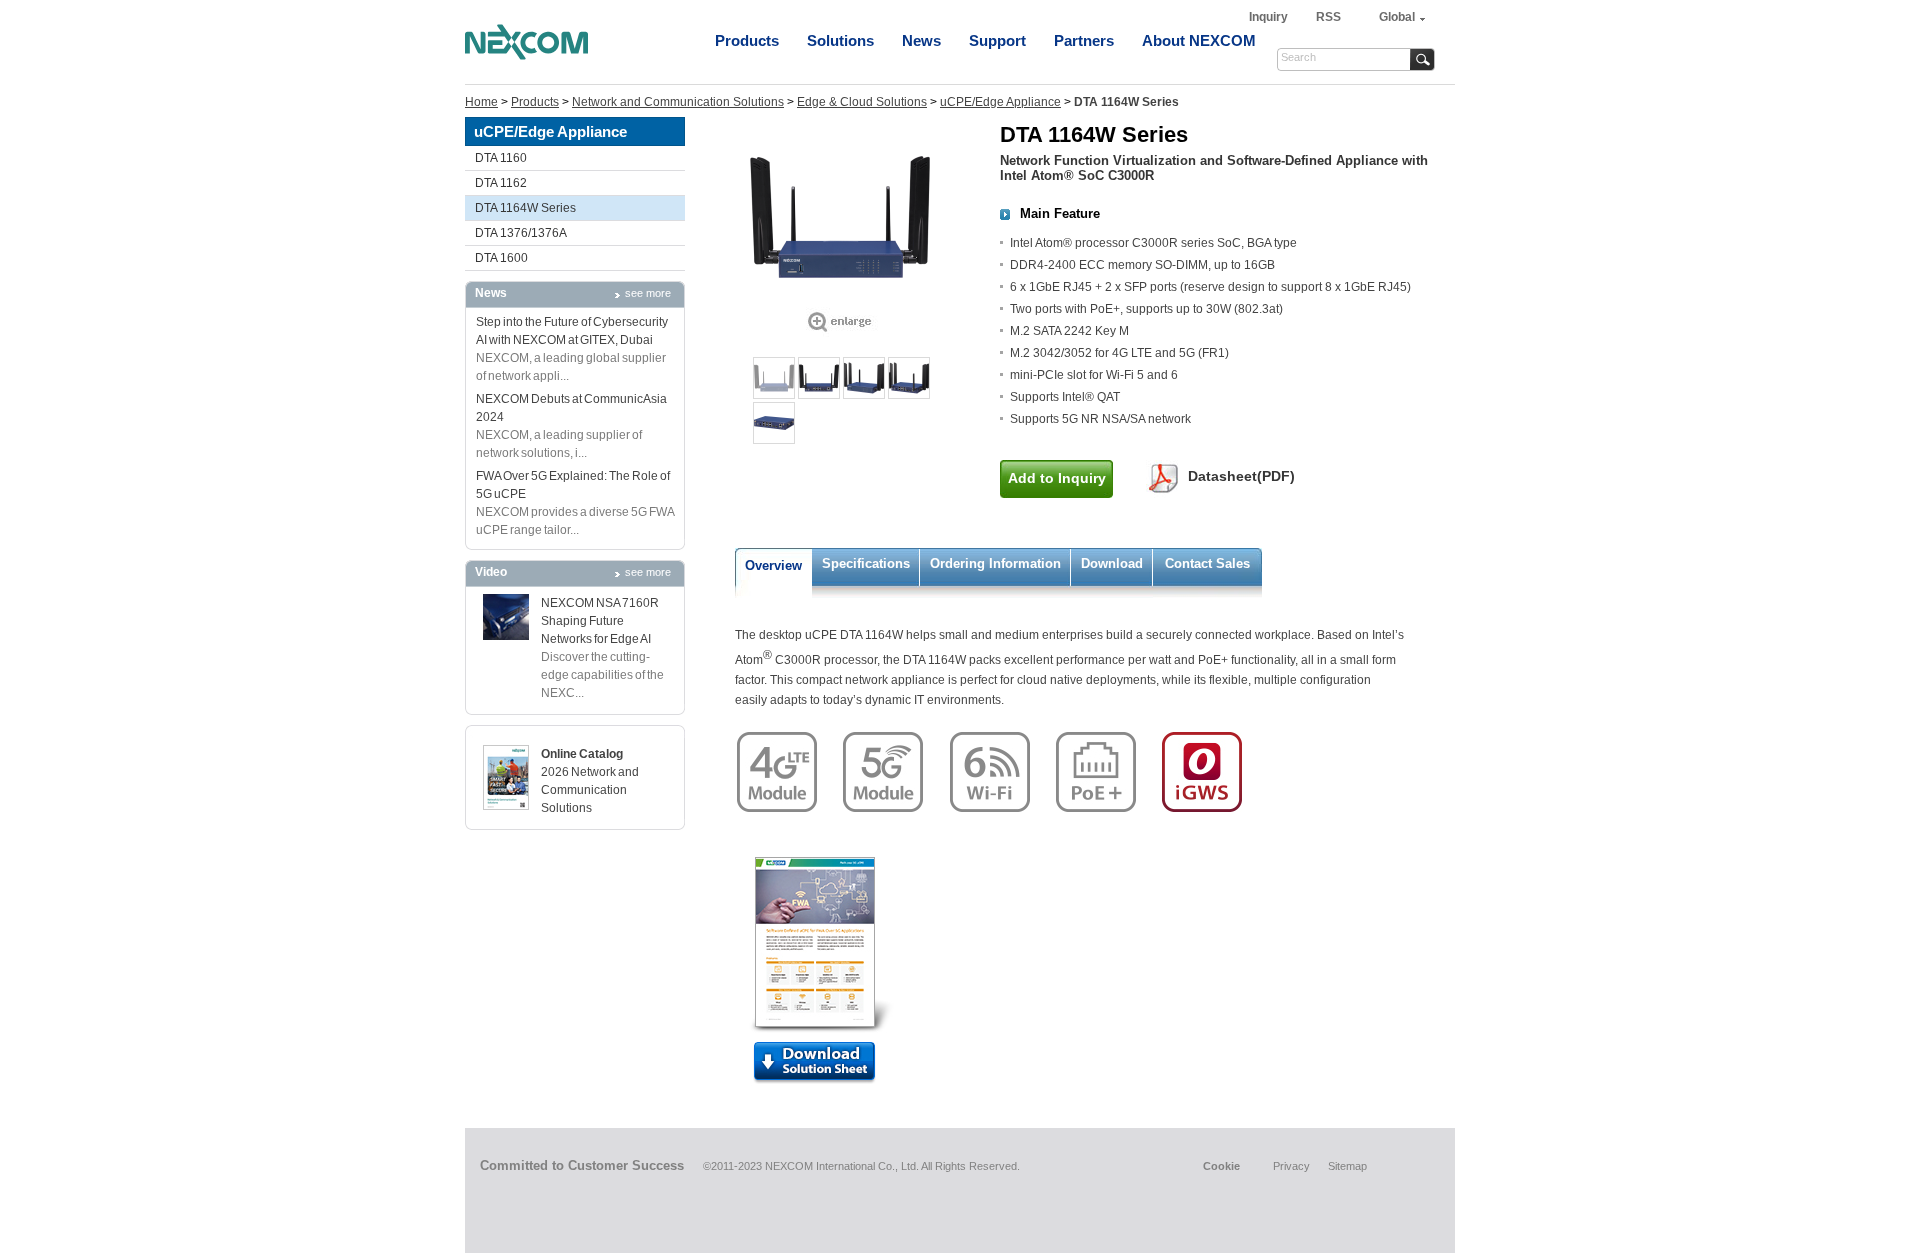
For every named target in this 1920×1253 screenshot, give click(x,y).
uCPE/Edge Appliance (1000, 102)
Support (997, 40)
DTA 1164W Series (525, 208)
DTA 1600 (501, 258)
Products (747, 40)
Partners (1084, 40)
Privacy (1291, 1166)
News (921, 40)
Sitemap (1347, 1166)
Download (1112, 563)
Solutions (840, 40)
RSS (1328, 17)
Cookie (1221, 1166)
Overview (773, 565)
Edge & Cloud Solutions (862, 102)
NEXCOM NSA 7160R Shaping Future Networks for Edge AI (600, 621)
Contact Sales (1207, 563)
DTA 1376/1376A (521, 233)
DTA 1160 (501, 158)
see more (648, 293)
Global (1397, 17)
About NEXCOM (1199, 40)
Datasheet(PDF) (1241, 476)
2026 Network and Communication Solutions (590, 790)
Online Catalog (582, 754)
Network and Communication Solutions (678, 102)
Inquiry (1270, 17)
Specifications (866, 563)
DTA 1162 (501, 183)
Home (481, 102)
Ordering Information (995, 563)
